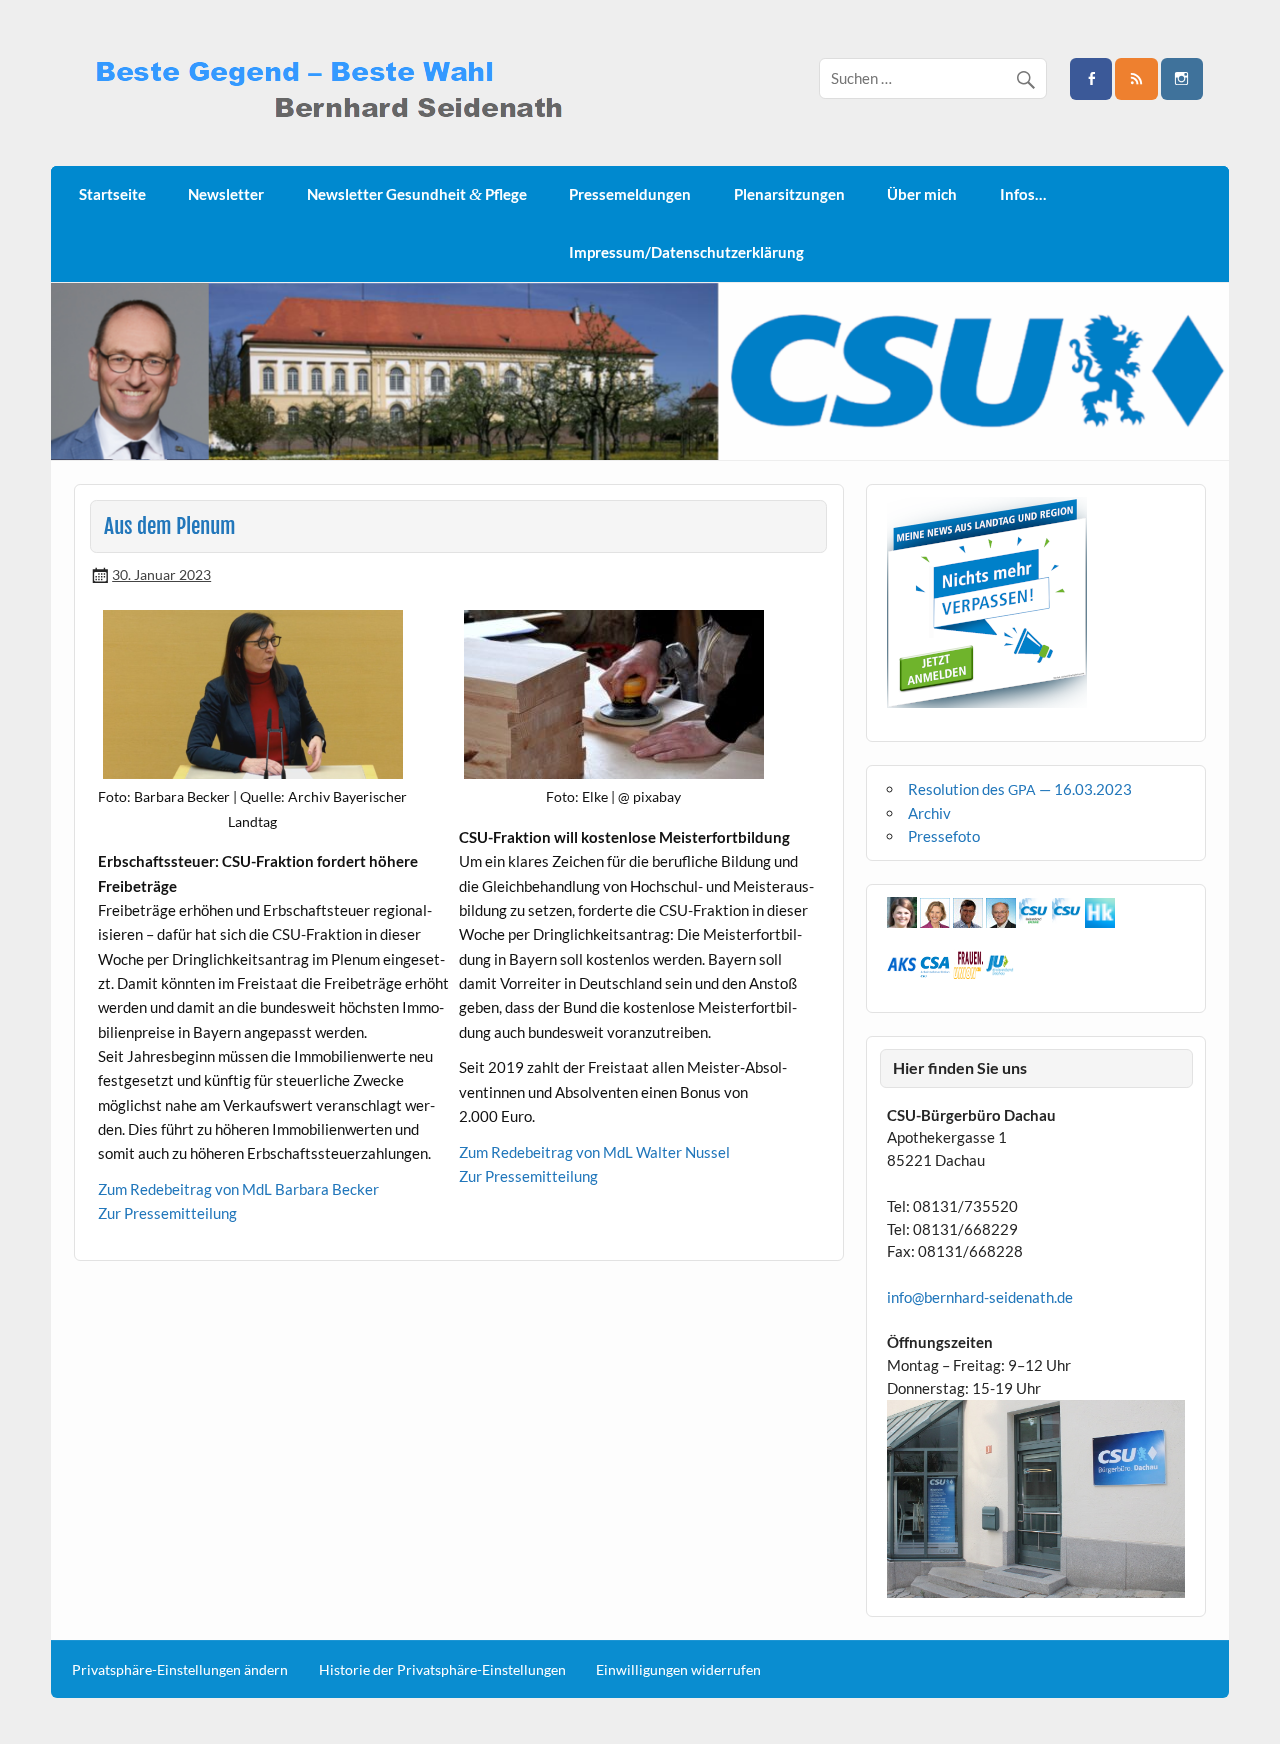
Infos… (1023, 194)
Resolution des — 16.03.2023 (1020, 789)
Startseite (112, 194)
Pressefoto (944, 836)
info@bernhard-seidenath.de (980, 1297)
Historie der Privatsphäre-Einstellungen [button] (442, 1670)
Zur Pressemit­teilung (167, 1213)
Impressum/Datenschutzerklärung (686, 252)
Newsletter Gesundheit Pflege (417, 194)
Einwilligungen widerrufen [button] (678, 1670)
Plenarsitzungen (789, 194)
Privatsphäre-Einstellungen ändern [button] (180, 1670)
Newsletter (226, 194)
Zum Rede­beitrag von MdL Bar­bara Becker (238, 1189)
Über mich (922, 194)
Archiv (929, 813)
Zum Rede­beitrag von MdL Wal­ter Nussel (594, 1152)
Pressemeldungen (630, 194)
